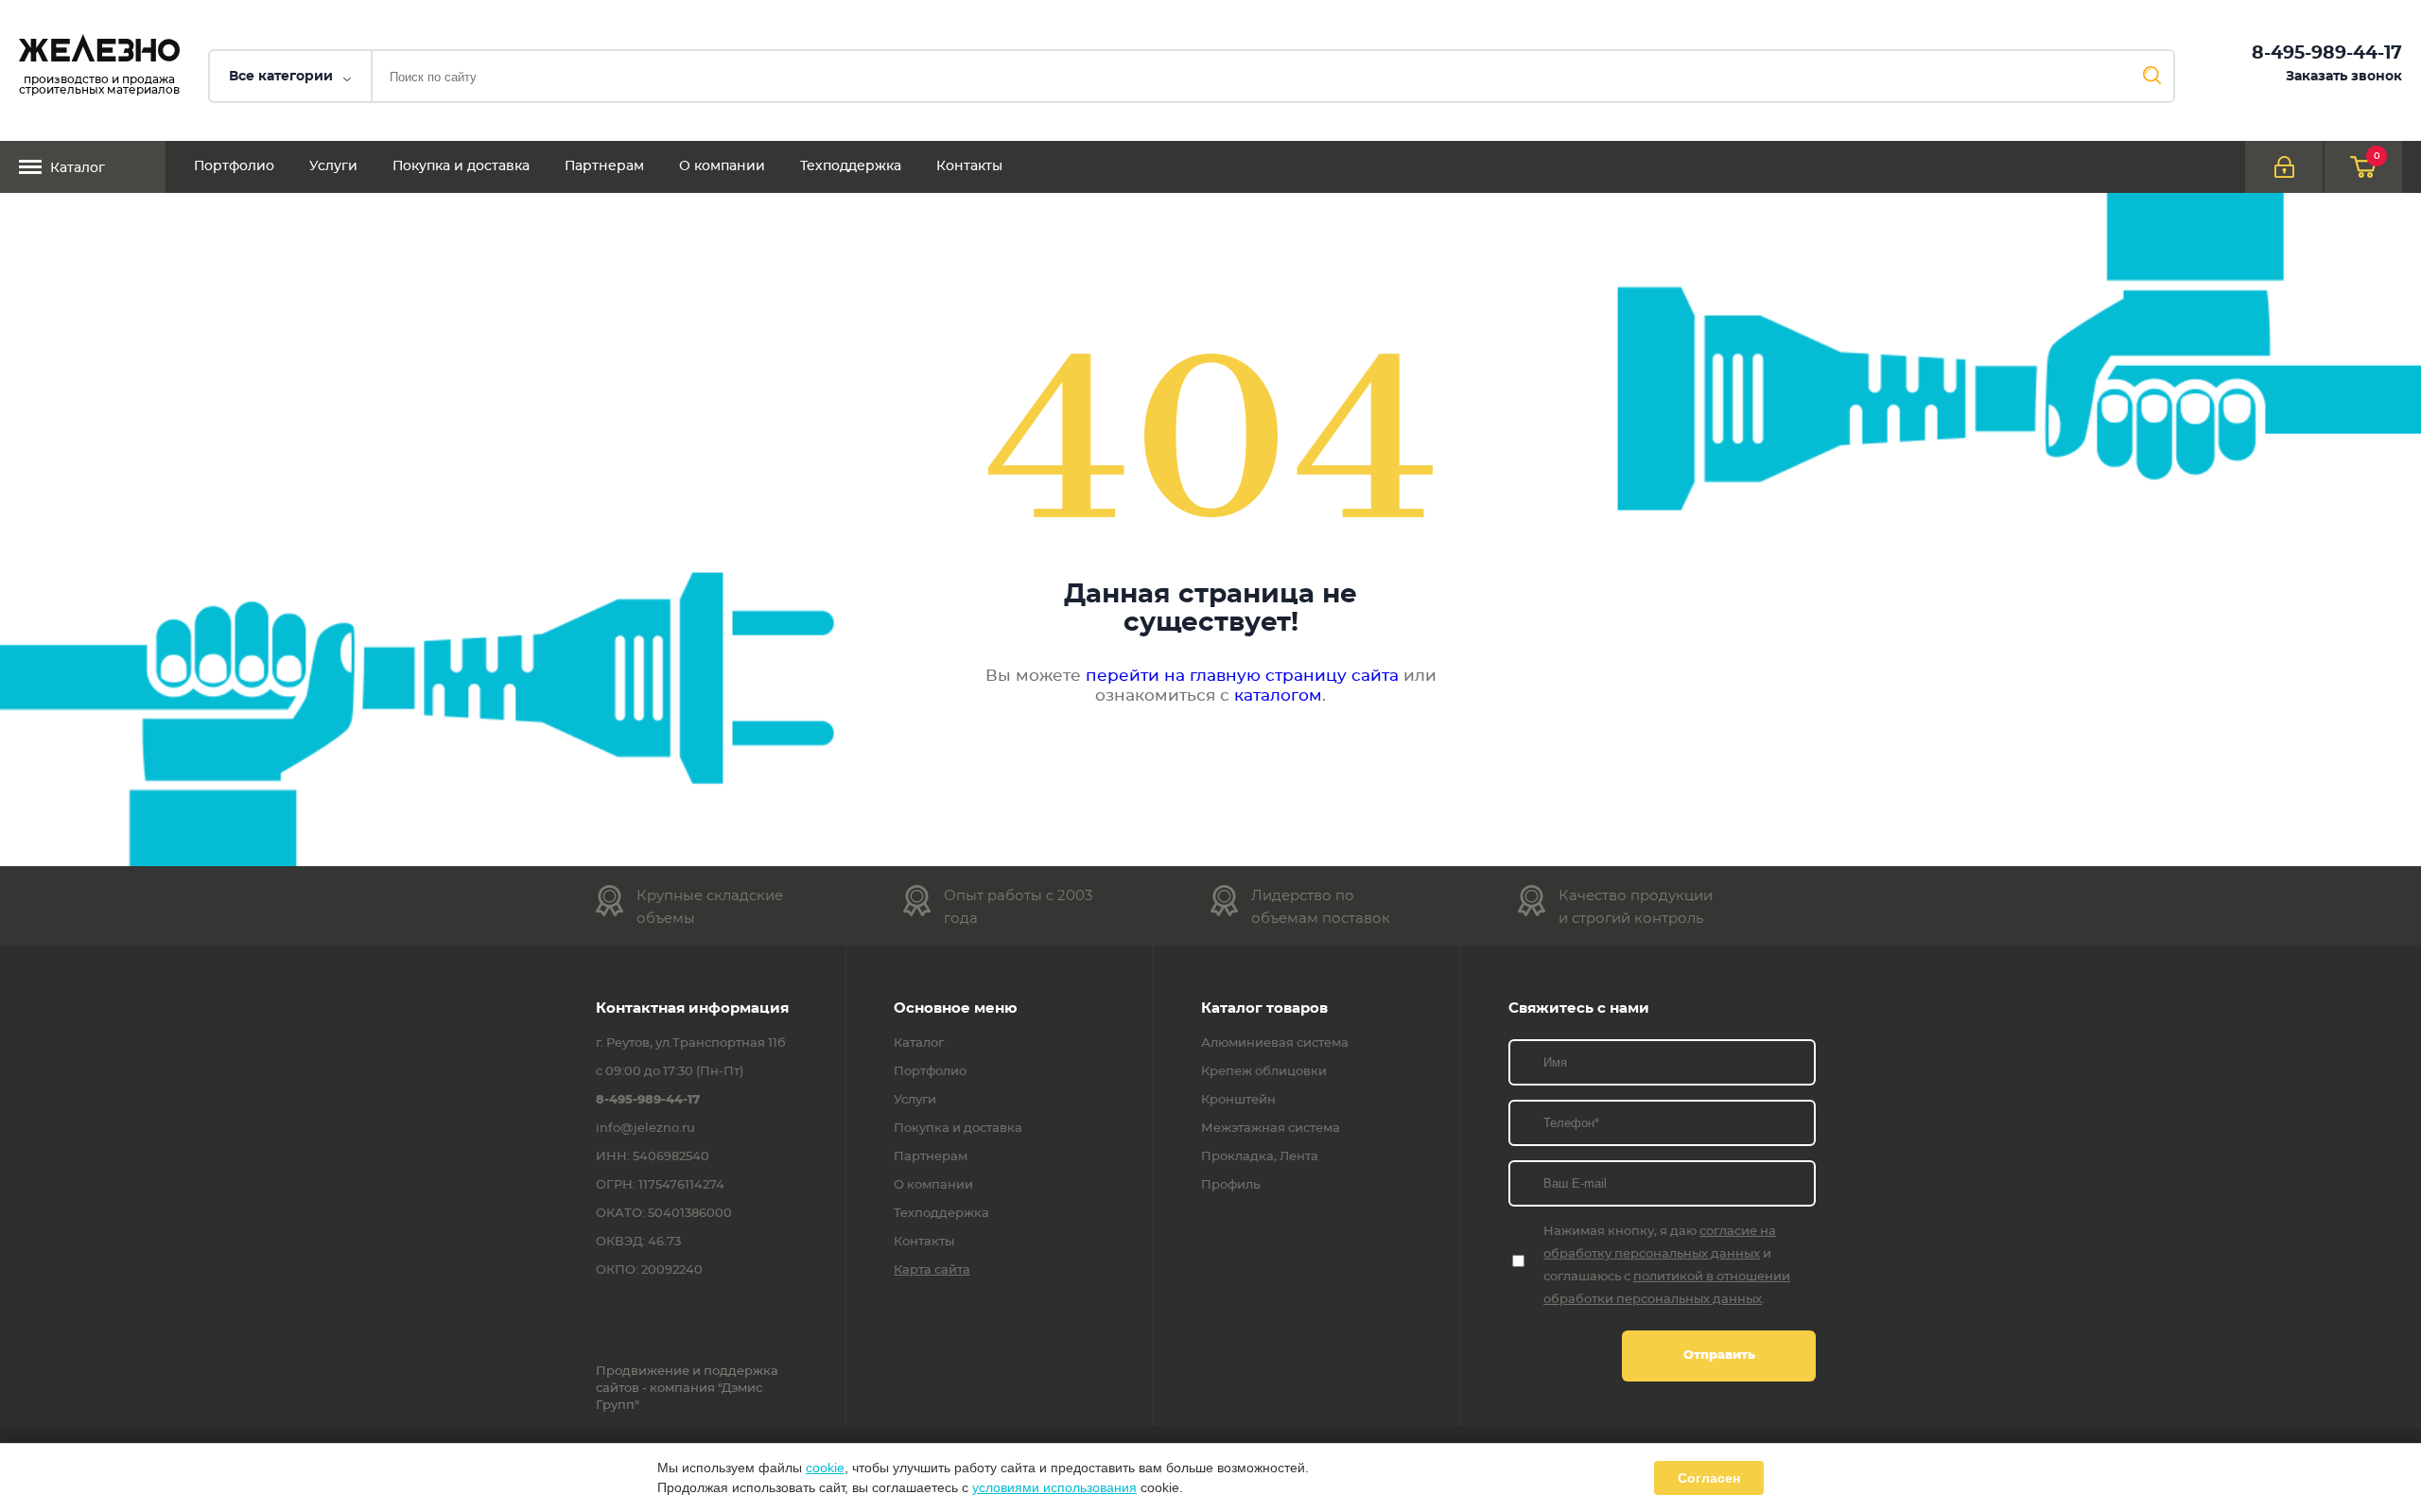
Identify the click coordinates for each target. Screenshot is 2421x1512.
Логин (2284, 167)
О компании (722, 166)
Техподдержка (851, 166)
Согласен (1709, 1478)
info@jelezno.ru (645, 1129)
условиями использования (1054, 1487)
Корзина (2377, 156)
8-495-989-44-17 (2327, 53)
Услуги (333, 166)
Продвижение (643, 1372)
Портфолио (234, 166)
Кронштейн (1238, 1101)
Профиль (1230, 1186)
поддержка (741, 1372)
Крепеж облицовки (1264, 1072)
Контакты (969, 166)
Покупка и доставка (461, 166)
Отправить (1719, 1356)
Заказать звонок (2344, 77)
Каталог (78, 168)
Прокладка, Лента (1260, 1157)
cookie (825, 1468)
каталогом (1278, 695)
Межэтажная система (1271, 1129)
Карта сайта (932, 1271)
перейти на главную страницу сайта (1242, 676)
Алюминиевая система (1275, 1044)
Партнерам (604, 166)
